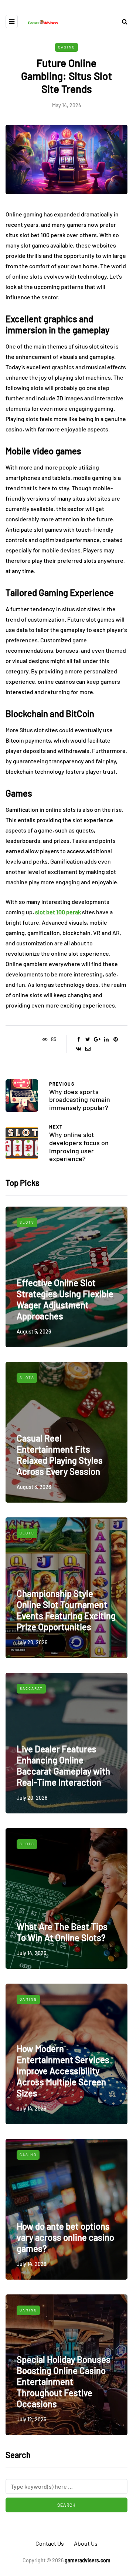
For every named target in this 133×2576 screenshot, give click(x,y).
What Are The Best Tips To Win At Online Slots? (62, 1932)
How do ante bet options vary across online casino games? (65, 2237)
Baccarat (31, 1688)
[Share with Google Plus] (97, 1039)
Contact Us (50, 2543)
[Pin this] (115, 1039)
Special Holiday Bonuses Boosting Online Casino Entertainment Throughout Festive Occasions (64, 2382)
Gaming (28, 1999)
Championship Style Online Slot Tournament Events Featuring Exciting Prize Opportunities (66, 1610)
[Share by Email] (88, 1049)
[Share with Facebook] (79, 1039)
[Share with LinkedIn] (106, 1039)
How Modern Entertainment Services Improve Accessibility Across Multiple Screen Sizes (63, 2071)
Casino (66, 47)
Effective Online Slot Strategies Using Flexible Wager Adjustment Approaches (65, 1299)
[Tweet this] (88, 1039)
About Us (86, 2543)
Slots (27, 1222)
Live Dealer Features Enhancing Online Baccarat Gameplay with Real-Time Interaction (63, 1765)
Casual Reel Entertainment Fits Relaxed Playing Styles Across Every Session (60, 1455)
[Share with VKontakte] (79, 1049)
